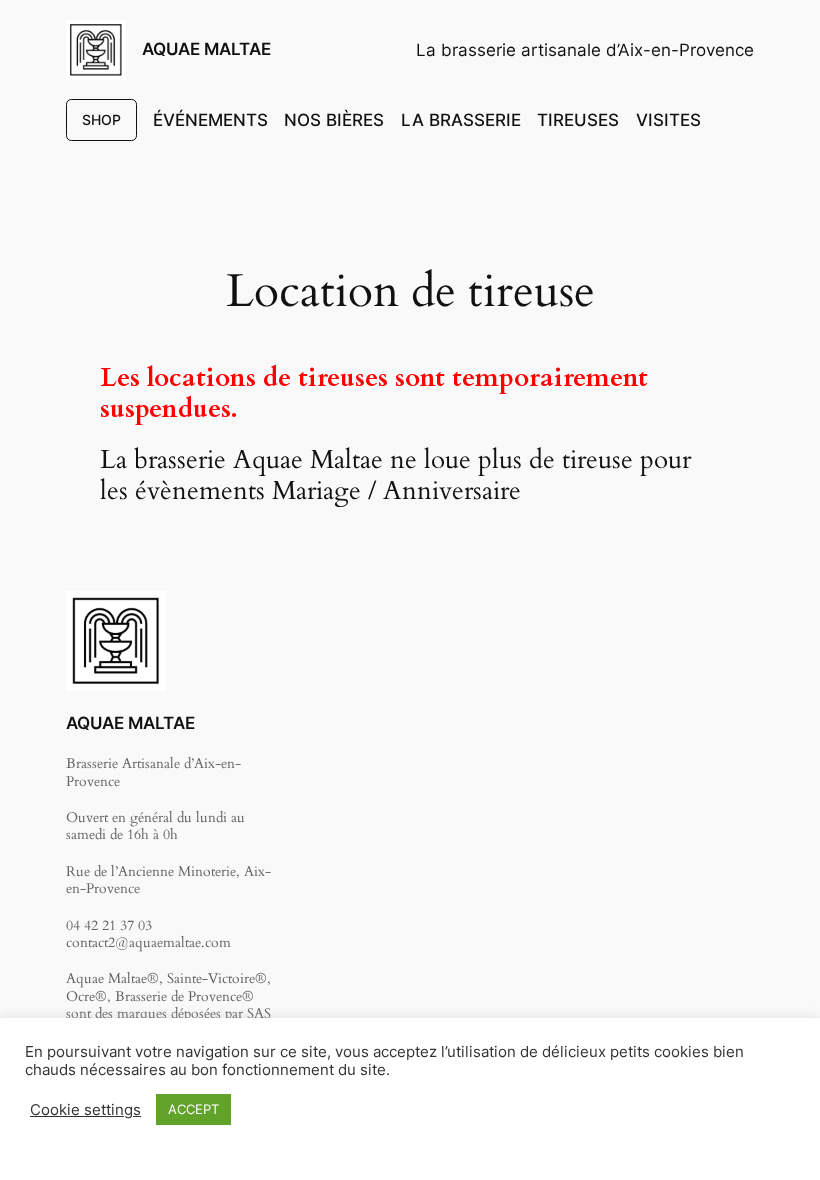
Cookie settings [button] (85, 1110)
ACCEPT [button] (193, 1109)
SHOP (101, 119)
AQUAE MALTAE (206, 49)
